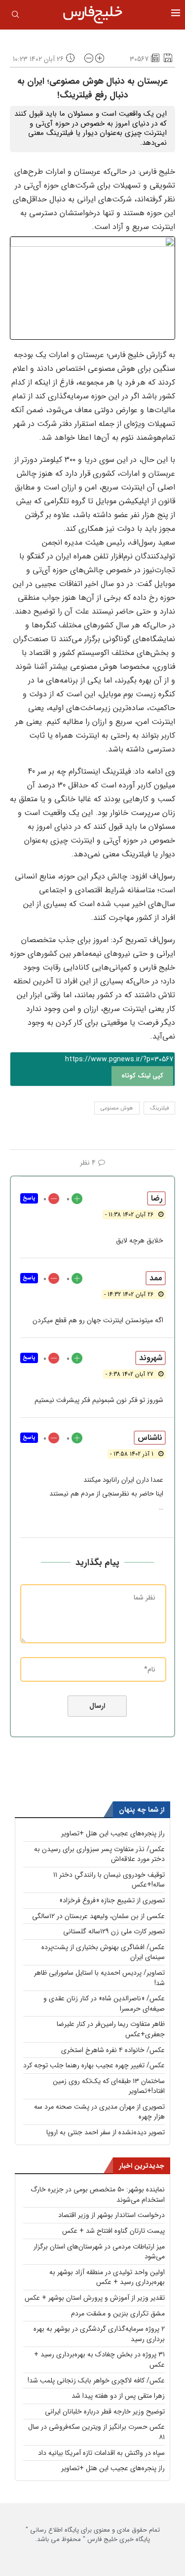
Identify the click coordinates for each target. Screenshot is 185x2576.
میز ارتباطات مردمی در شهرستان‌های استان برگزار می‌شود (99, 2252)
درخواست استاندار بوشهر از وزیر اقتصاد (111, 2215)
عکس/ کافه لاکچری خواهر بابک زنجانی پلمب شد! (96, 2380)
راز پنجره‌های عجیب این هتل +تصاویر (113, 1833)
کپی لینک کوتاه (142, 1076)
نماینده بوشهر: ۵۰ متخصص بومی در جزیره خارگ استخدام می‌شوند (98, 2195)
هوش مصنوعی (117, 1108)
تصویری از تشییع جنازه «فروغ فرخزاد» (112, 1900)
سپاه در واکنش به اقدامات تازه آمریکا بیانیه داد (101, 2453)
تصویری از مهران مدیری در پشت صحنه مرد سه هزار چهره (99, 2112)
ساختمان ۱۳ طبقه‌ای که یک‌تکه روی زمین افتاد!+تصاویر (109, 2086)
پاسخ (29, 1198)
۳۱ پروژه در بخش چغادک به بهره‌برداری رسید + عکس (99, 2360)
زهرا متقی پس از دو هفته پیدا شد (118, 2396)
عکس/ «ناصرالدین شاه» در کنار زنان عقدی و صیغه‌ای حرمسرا (104, 2004)
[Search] (15, 16)
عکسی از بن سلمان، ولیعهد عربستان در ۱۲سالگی (98, 1916)
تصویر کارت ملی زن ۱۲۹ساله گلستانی (114, 1931)
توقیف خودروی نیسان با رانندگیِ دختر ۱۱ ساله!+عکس (109, 1880)
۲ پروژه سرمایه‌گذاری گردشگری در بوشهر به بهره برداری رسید (99, 2334)
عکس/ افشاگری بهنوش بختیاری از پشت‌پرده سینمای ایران (103, 1952)
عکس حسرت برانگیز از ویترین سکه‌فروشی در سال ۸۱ (96, 2432)
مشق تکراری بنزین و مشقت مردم (118, 2314)
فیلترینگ (159, 1108)
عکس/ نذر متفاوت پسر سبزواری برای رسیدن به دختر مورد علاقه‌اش (99, 1854)
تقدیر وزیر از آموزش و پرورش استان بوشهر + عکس (95, 2298)
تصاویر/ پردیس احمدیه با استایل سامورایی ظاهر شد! (99, 1978)
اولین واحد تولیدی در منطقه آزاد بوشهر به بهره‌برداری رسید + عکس (107, 2277)
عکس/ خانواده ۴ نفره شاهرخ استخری (113, 2050)
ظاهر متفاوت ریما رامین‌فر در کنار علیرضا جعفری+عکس (111, 2029)
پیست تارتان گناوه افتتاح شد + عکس (113, 2231)
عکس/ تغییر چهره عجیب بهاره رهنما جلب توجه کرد (94, 2065)
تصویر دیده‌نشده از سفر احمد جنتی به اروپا (106, 2132)
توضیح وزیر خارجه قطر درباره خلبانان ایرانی (105, 2412)
